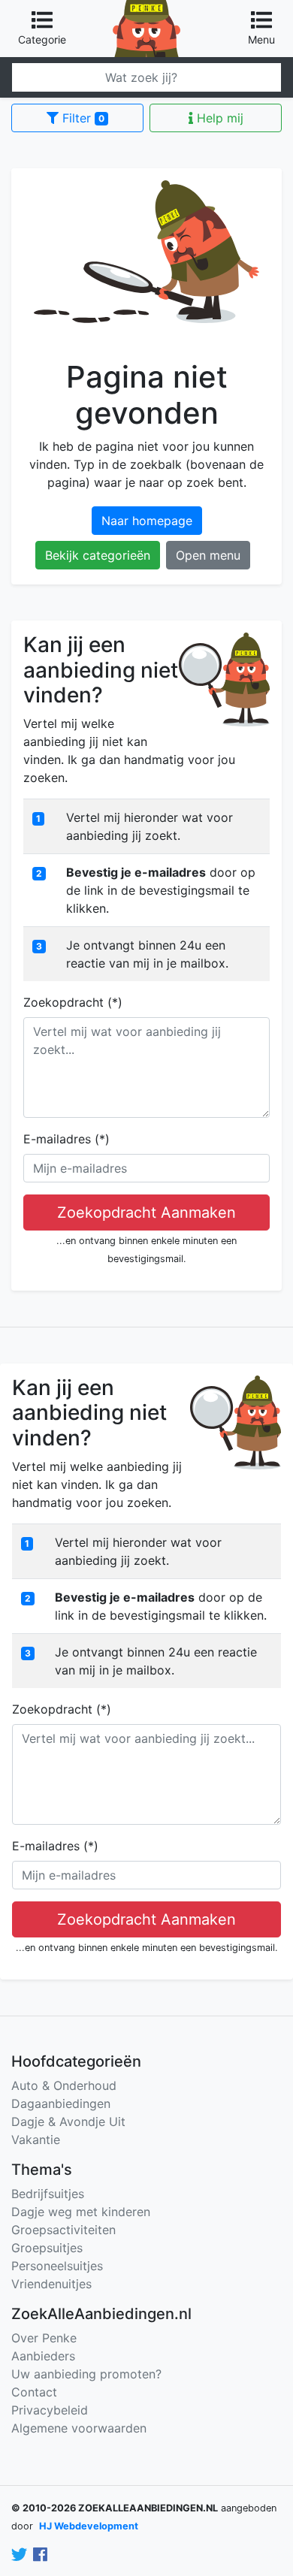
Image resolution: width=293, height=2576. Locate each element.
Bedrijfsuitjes (48, 2194)
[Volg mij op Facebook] (40, 2555)
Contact (34, 2392)
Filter (82, 118)
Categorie (42, 39)
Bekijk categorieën (98, 555)
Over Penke (44, 2338)
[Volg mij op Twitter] (19, 2555)
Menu (261, 39)
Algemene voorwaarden (79, 2428)
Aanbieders (43, 2356)
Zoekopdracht (73, 1002)
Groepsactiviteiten (63, 2230)
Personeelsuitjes (57, 2266)
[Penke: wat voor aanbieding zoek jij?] (146, 9)
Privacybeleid (50, 2410)
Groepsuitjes (47, 2248)
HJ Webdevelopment (89, 2526)
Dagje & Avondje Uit (68, 2122)
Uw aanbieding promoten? (86, 2374)
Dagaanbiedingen (61, 2103)
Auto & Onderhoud (64, 2085)
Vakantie (36, 2140)
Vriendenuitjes (51, 2284)
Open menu (208, 555)
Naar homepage (147, 521)
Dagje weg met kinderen (81, 2212)
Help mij (218, 118)
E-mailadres (66, 1139)
